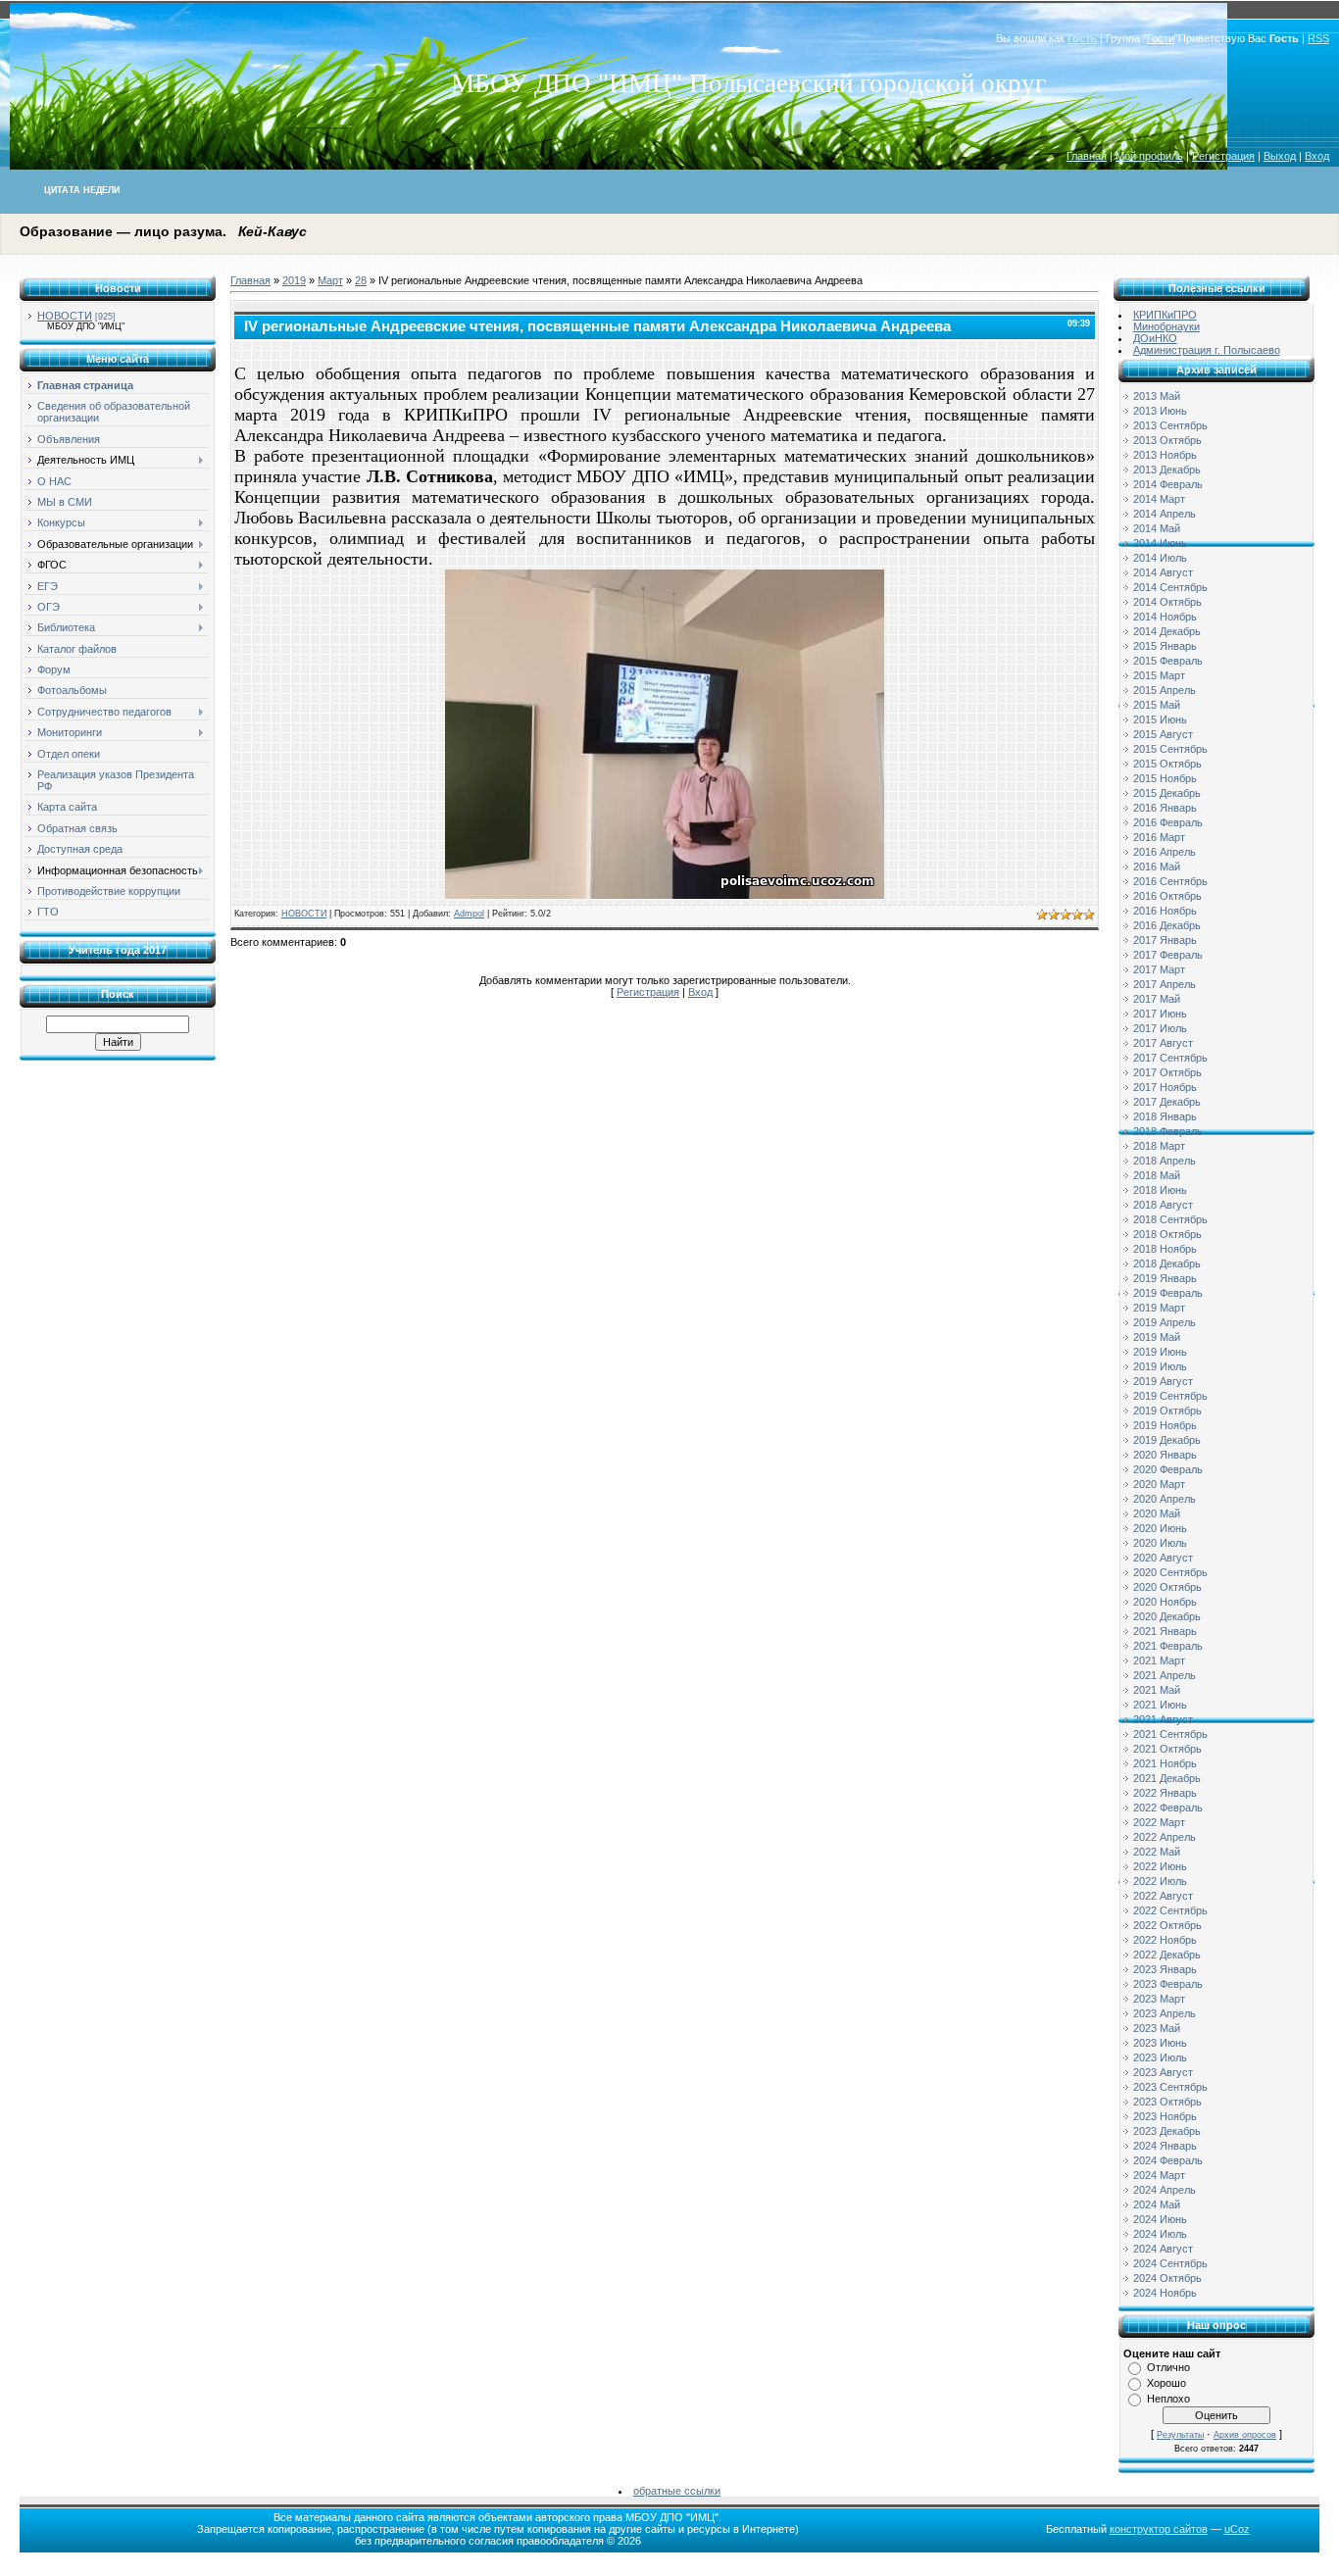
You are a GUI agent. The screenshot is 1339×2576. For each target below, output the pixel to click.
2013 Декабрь (1167, 470)
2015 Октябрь (1167, 764)
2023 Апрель (1165, 2013)
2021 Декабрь (1167, 1778)
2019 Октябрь (1167, 1411)
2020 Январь (1165, 1455)
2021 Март (1159, 1660)
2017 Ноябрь (1165, 1087)
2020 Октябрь (1167, 1587)
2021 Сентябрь (1170, 1734)
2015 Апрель (1165, 690)
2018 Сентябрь (1170, 1219)
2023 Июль (1160, 2057)
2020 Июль (1160, 1543)
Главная (1087, 156)
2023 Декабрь (1167, 2131)
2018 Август (1163, 1205)
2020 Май (1157, 1513)
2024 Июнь (1160, 2219)
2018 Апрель (1165, 1161)
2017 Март (1159, 969)
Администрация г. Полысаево (1207, 350)
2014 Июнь (1160, 543)
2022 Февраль (1168, 1808)
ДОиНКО (1155, 338)
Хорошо (1166, 2383)
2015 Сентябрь (1170, 749)
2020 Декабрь (1167, 1616)
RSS (1318, 38)
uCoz (1237, 2529)
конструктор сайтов (1159, 2529)
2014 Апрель (1165, 514)
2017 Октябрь (1167, 1072)
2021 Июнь (1160, 1705)
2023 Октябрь (1167, 2102)
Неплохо (1168, 2399)
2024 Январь (1165, 2146)
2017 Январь (1165, 940)
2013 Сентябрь (1170, 425)
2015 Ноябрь (1165, 778)
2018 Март (1159, 1146)
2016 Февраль (1168, 822)
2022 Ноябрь (1165, 1940)
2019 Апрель (1165, 1322)
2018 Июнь (1160, 1190)
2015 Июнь (1160, 719)
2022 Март (1159, 1822)
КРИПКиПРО (1165, 315)
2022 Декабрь (1167, 1955)
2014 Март (1159, 499)
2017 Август (1163, 1043)
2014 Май (1157, 528)
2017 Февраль (1168, 955)
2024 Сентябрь (1170, 2263)
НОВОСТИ (65, 316)
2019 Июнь (1160, 1352)
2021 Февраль (1168, 1646)
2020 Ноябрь (1165, 1602)
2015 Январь (1165, 646)
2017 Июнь (1160, 1014)
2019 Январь (1165, 1278)
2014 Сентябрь (1170, 587)
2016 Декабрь (1167, 925)
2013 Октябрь (1167, 440)
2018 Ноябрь (1165, 1249)
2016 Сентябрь (1170, 881)
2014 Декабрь (1167, 631)
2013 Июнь (1160, 411)
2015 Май (1157, 705)
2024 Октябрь (1167, 2278)
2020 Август (1163, 1558)
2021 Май (1157, 1690)
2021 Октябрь (1167, 1749)
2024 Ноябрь (1165, 2293)
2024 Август (1163, 2249)
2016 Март (1159, 837)
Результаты (1180, 2435)
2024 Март (1159, 2175)
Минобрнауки (1166, 326)
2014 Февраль (1168, 484)
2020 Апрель (1165, 1499)
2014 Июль (1160, 558)
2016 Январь (1165, 808)
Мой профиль (1149, 156)
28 (361, 280)
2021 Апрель (1165, 1675)
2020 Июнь (1160, 1528)
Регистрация (1223, 156)
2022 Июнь (1160, 1866)
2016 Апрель (1165, 852)
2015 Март (1159, 675)
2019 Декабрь (1167, 1440)
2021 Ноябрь (1165, 1763)
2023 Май (1157, 2028)
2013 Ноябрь (1165, 455)
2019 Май (1157, 1337)
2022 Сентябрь (1170, 1910)
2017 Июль (1160, 1028)
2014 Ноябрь (1165, 617)
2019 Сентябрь (1170, 1396)
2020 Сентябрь (1170, 1572)
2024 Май (1157, 2204)
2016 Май (1157, 867)
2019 (294, 280)
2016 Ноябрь (1165, 911)
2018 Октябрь (1167, 1234)
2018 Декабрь (1167, 1263)
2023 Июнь (1160, 2043)
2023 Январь (1165, 1969)
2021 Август (1163, 1719)
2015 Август (1163, 734)
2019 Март (1159, 1308)
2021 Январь (1165, 1631)
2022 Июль (1160, 1881)
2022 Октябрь (1167, 1925)
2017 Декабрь (1167, 1102)
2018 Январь (1165, 1116)
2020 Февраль (1168, 1469)
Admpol (469, 914)
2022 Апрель (1165, 1837)
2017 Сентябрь (1170, 1058)
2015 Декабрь (1167, 793)
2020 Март (1159, 1484)
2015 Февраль (1168, 661)
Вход (1317, 156)
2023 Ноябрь (1165, 2116)
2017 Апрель (1165, 984)
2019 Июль (1160, 1366)
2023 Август (1163, 2072)
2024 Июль (1160, 2234)
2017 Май (1157, 999)
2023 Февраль (1168, 1984)
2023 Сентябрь (1170, 2087)
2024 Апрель (1165, 2190)
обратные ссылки (677, 2491)
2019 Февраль (1168, 1293)
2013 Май (1157, 396)
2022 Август (1163, 1896)
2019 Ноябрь (1165, 1425)
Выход (1280, 156)
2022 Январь (1165, 1793)
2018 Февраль (1168, 1131)
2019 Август (1163, 1381)
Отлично (1168, 2367)
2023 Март (1159, 1999)
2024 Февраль (1168, 2160)
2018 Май (1157, 1175)
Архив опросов (1245, 2435)
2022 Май (1157, 1852)
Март (330, 280)
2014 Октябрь (1167, 602)
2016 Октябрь (1167, 896)
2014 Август (1163, 572)
